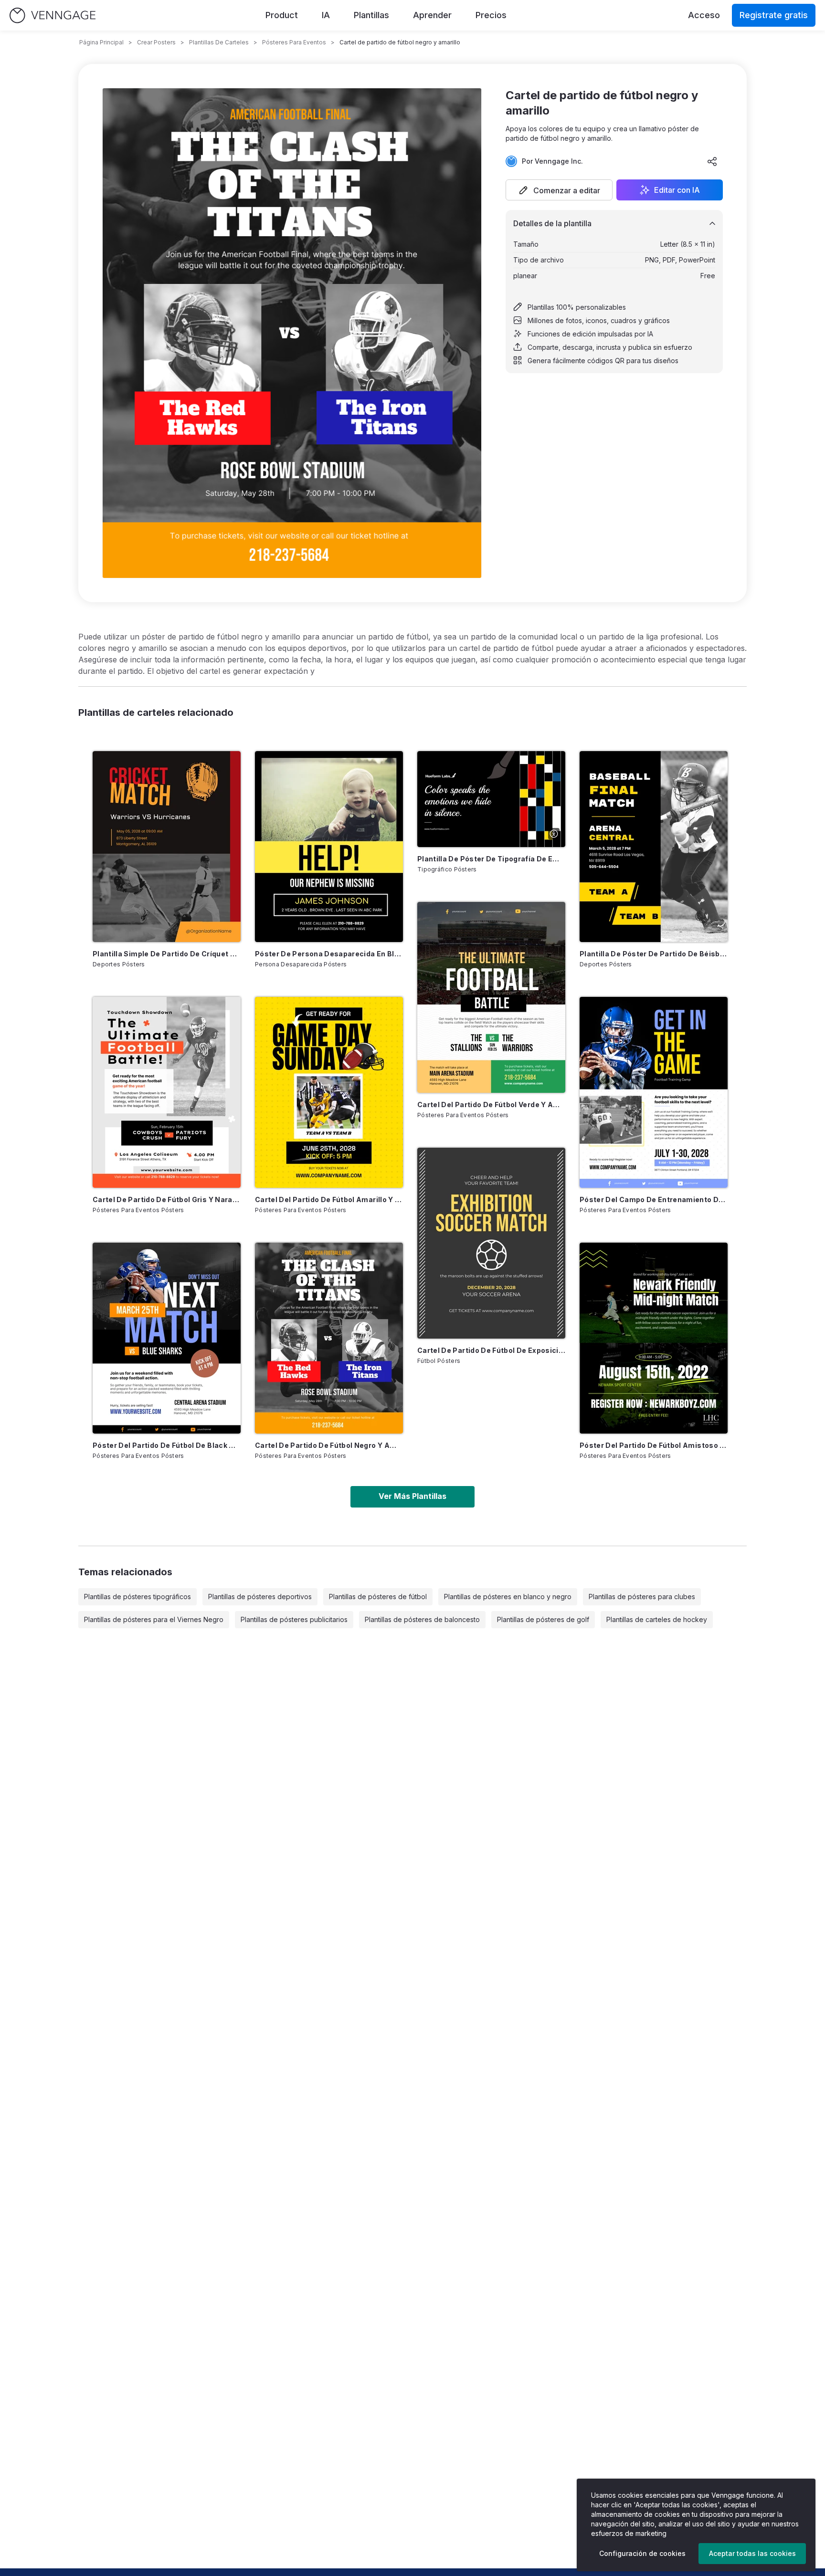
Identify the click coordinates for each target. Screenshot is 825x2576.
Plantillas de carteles (219, 42)
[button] (559, 190)
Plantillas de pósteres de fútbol (378, 1597)
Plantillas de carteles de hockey (657, 1619)
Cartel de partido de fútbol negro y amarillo (329, 1445)
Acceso (704, 15)
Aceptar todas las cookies (752, 2553)
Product (282, 15)
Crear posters (156, 42)
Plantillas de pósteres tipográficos (137, 1597)
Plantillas (371, 15)
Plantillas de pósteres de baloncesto (422, 1619)
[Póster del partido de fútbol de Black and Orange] (167, 1338)
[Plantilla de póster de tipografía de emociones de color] (491, 799)
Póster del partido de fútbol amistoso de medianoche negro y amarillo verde (654, 1445)
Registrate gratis (774, 15)
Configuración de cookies (642, 2553)
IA (326, 15)
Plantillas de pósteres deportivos (260, 1597)
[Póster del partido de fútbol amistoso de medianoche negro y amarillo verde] (654, 1338)
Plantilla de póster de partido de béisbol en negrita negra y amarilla (654, 954)
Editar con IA (677, 190)
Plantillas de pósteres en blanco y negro (508, 1597)
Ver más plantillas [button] (412, 1496)
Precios (491, 15)
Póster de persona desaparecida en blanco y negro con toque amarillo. (329, 954)
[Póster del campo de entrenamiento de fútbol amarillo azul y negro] (654, 1092)
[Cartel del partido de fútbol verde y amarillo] (491, 997)
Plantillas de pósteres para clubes (642, 1597)
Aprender (432, 15)
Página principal (101, 42)
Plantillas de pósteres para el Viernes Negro (154, 1619)
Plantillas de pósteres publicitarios (294, 1619)
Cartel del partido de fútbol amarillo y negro (329, 1199)
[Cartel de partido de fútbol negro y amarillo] (329, 1338)
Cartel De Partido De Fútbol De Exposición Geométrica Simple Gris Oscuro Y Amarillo (491, 1350)
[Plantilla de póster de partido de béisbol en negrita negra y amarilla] (654, 847)
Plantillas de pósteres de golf (543, 1619)
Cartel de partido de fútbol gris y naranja (167, 1199)
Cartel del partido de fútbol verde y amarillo (491, 1105)
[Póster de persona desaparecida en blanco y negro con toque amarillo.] (329, 847)
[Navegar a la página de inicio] (53, 16)
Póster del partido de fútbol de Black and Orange (167, 1445)
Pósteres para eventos (294, 42)
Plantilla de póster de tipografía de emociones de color (491, 859)
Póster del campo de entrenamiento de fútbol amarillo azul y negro (654, 1199)
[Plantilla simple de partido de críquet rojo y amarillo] (167, 847)
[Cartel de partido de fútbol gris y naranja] (167, 1092)
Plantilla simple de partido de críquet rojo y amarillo (167, 954)
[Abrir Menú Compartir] (712, 161)
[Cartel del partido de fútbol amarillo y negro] (329, 1092)
